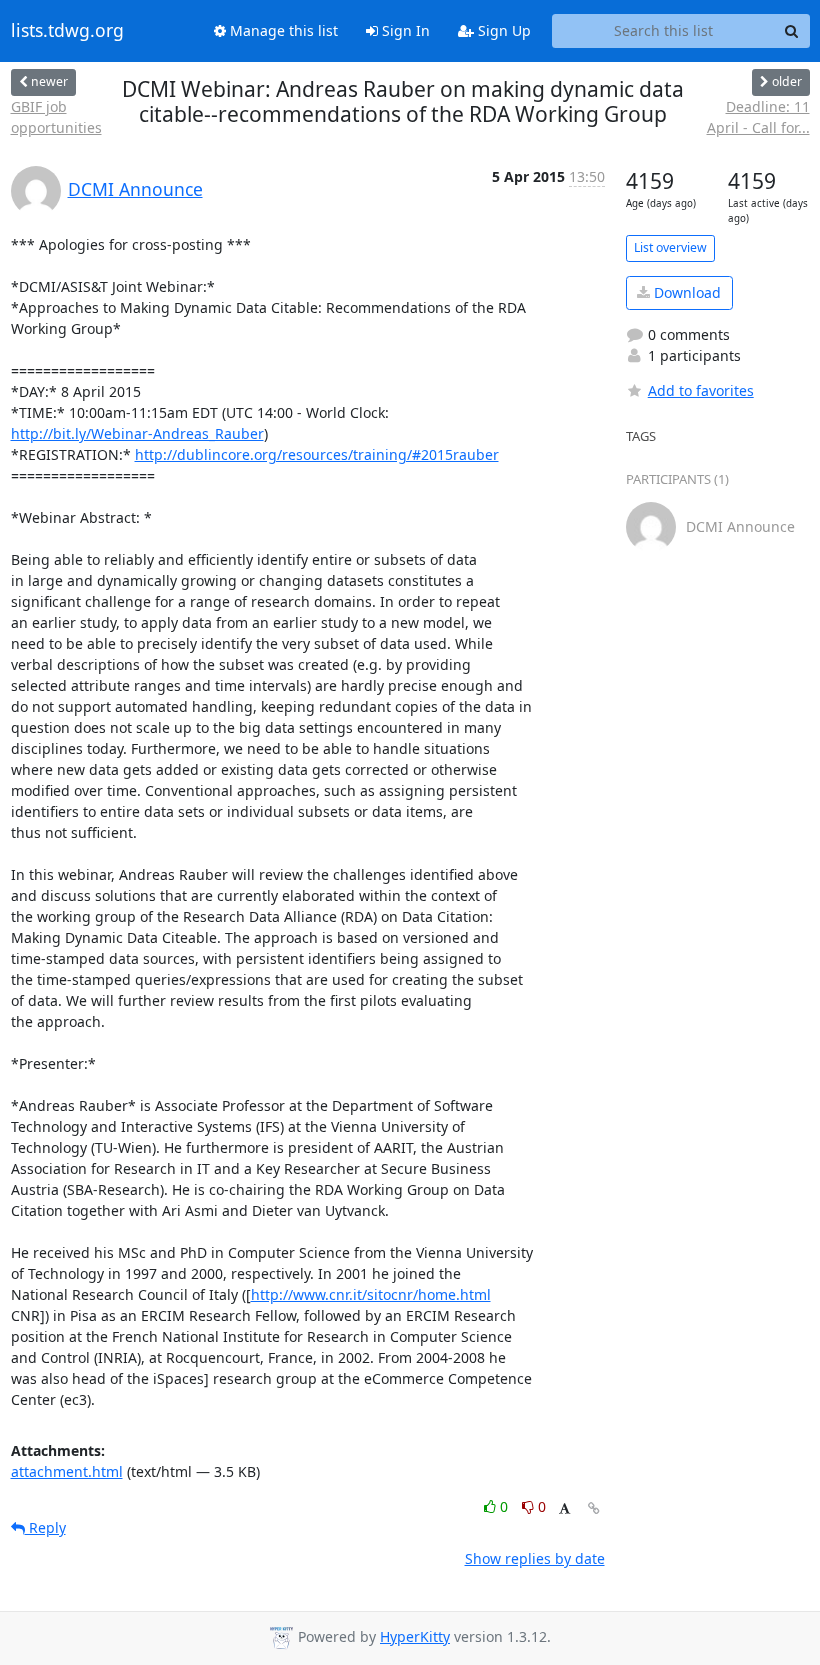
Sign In (404, 30)
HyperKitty (415, 1636)
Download (685, 292)
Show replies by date (535, 1558)
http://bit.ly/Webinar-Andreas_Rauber (137, 433)
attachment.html (67, 1471)
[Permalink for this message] (594, 1508)
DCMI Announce (135, 189)
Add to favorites (701, 390)
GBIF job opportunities (56, 117)
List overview (670, 247)
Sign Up (502, 30)
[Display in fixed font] (564, 1509)
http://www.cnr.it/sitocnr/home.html (371, 1294)
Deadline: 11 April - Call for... (758, 117)
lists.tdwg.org (67, 31)
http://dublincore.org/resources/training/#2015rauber (317, 454)
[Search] (792, 31)
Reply (45, 1527)
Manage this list (282, 30)
